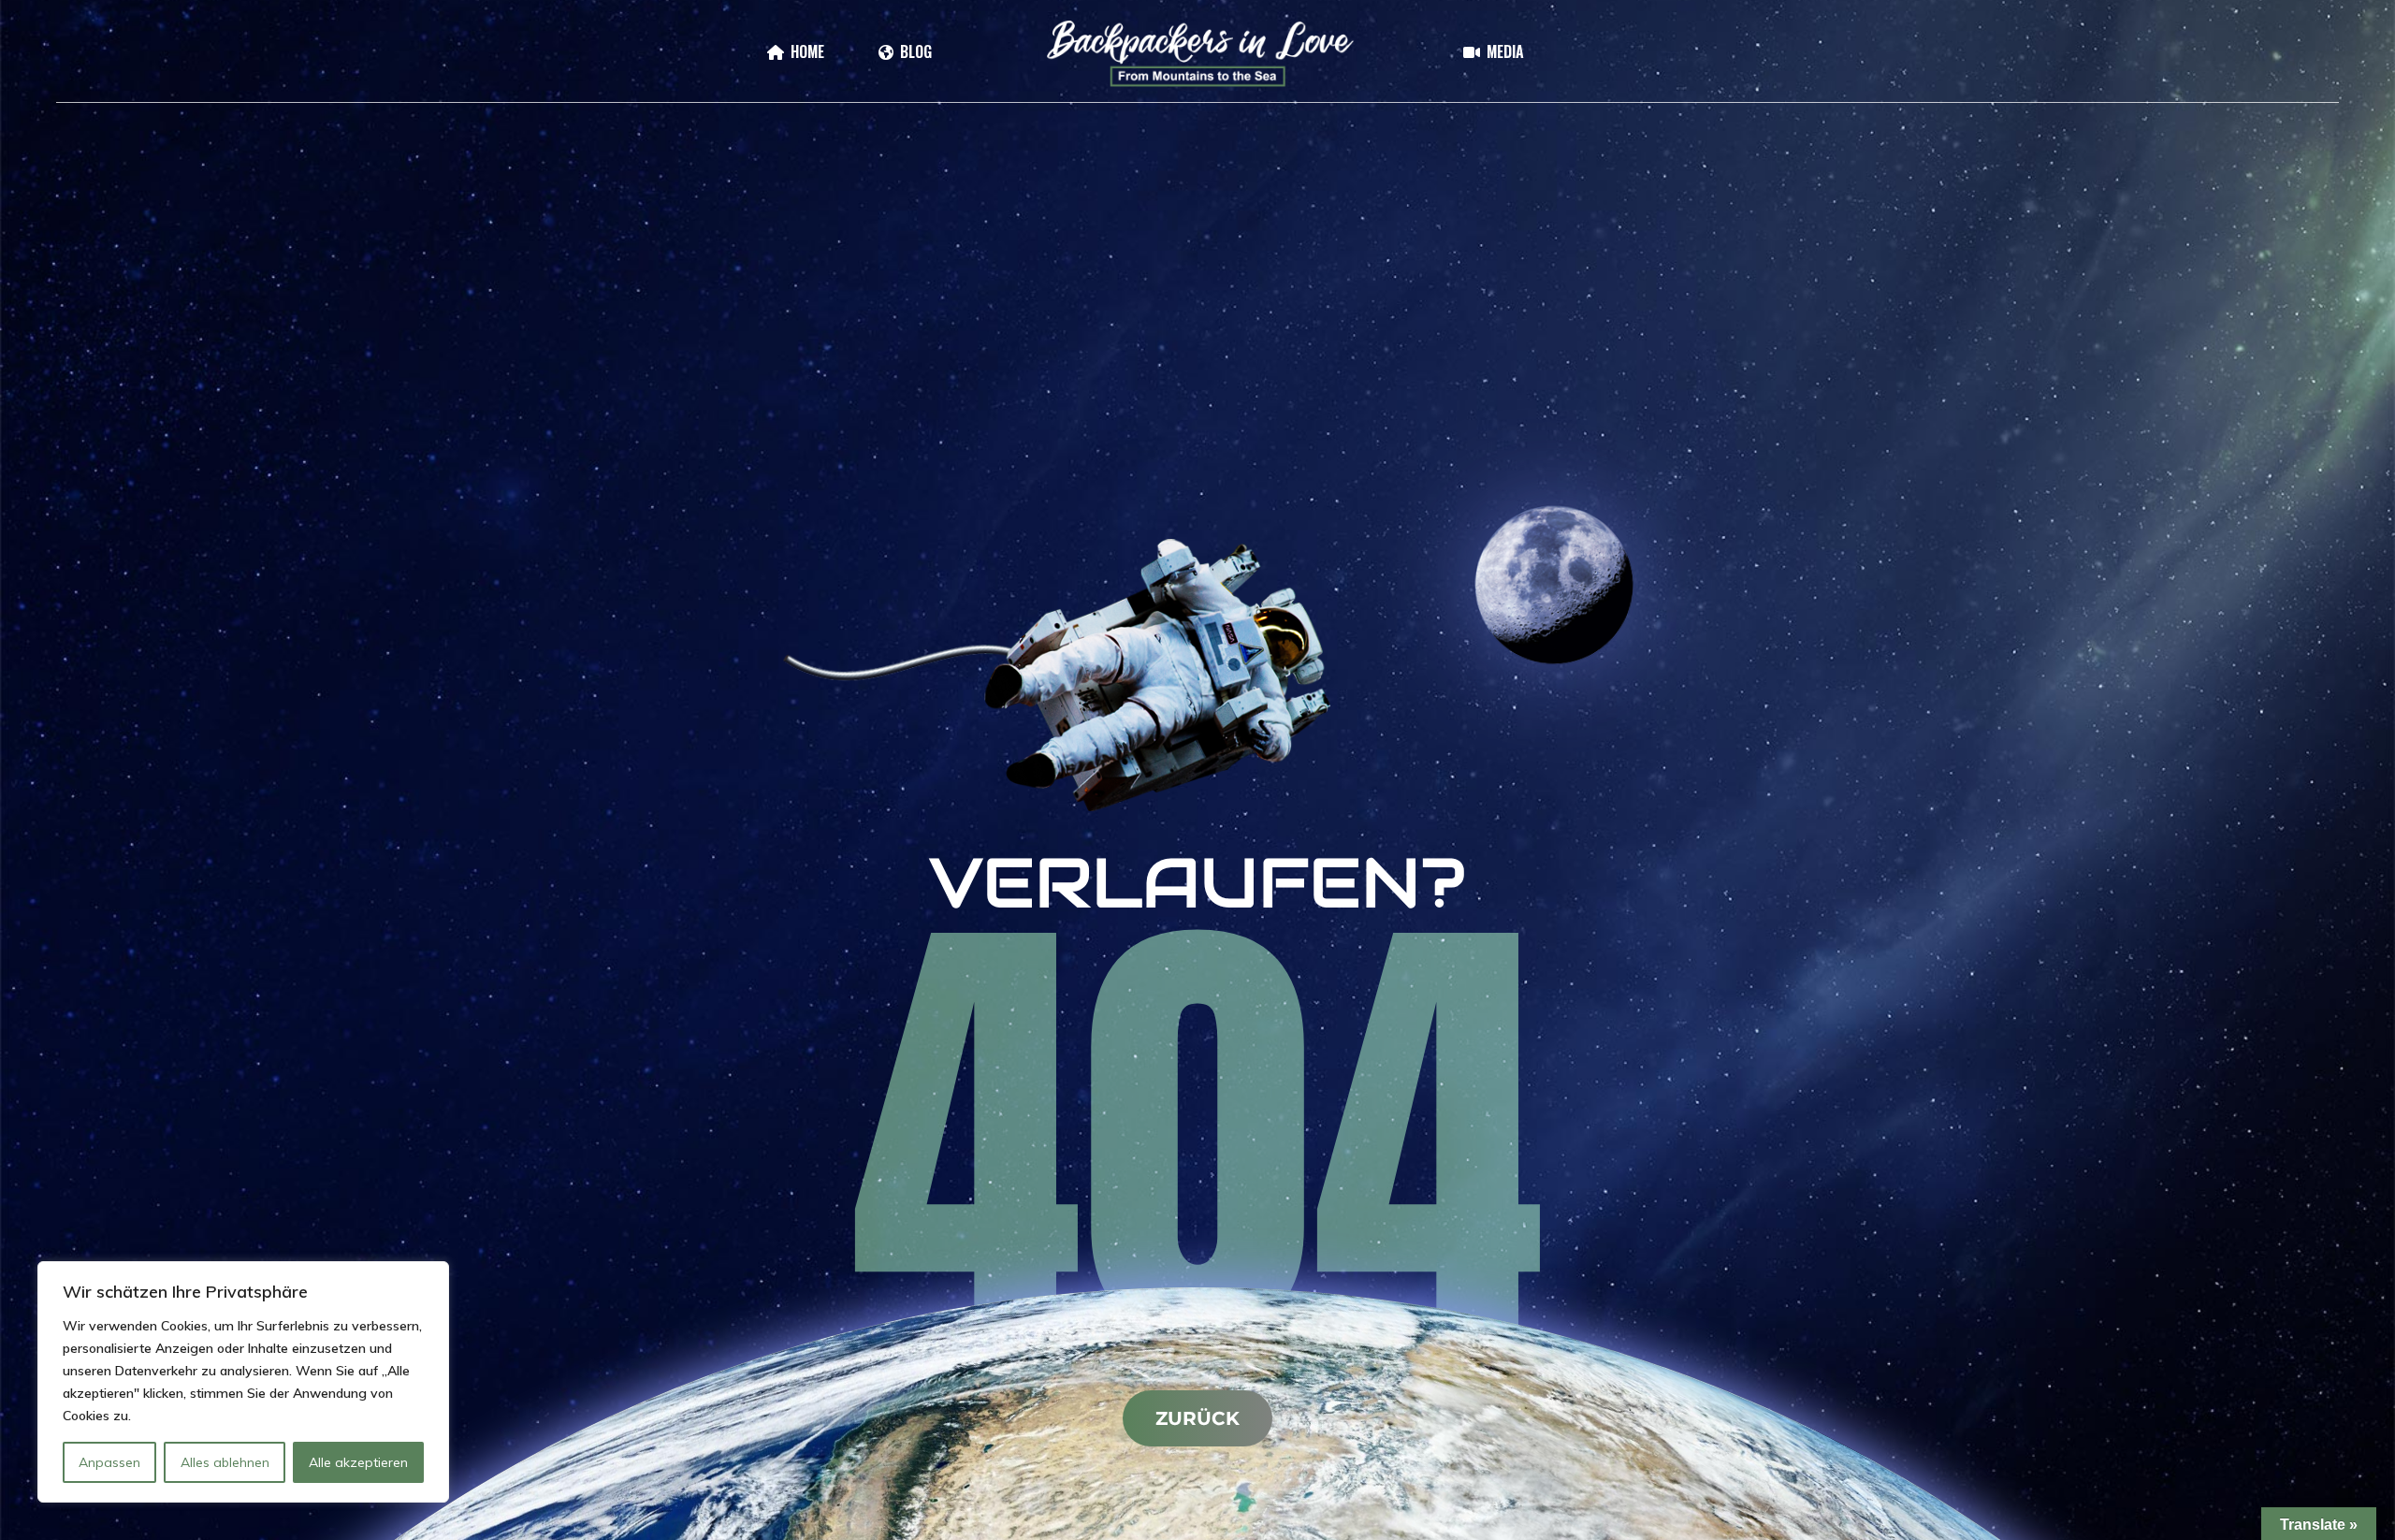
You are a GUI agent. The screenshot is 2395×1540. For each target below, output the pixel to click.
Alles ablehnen (225, 1462)
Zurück (1197, 1418)
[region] (243, 1382)
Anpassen (109, 1462)
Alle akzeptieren (358, 1462)
